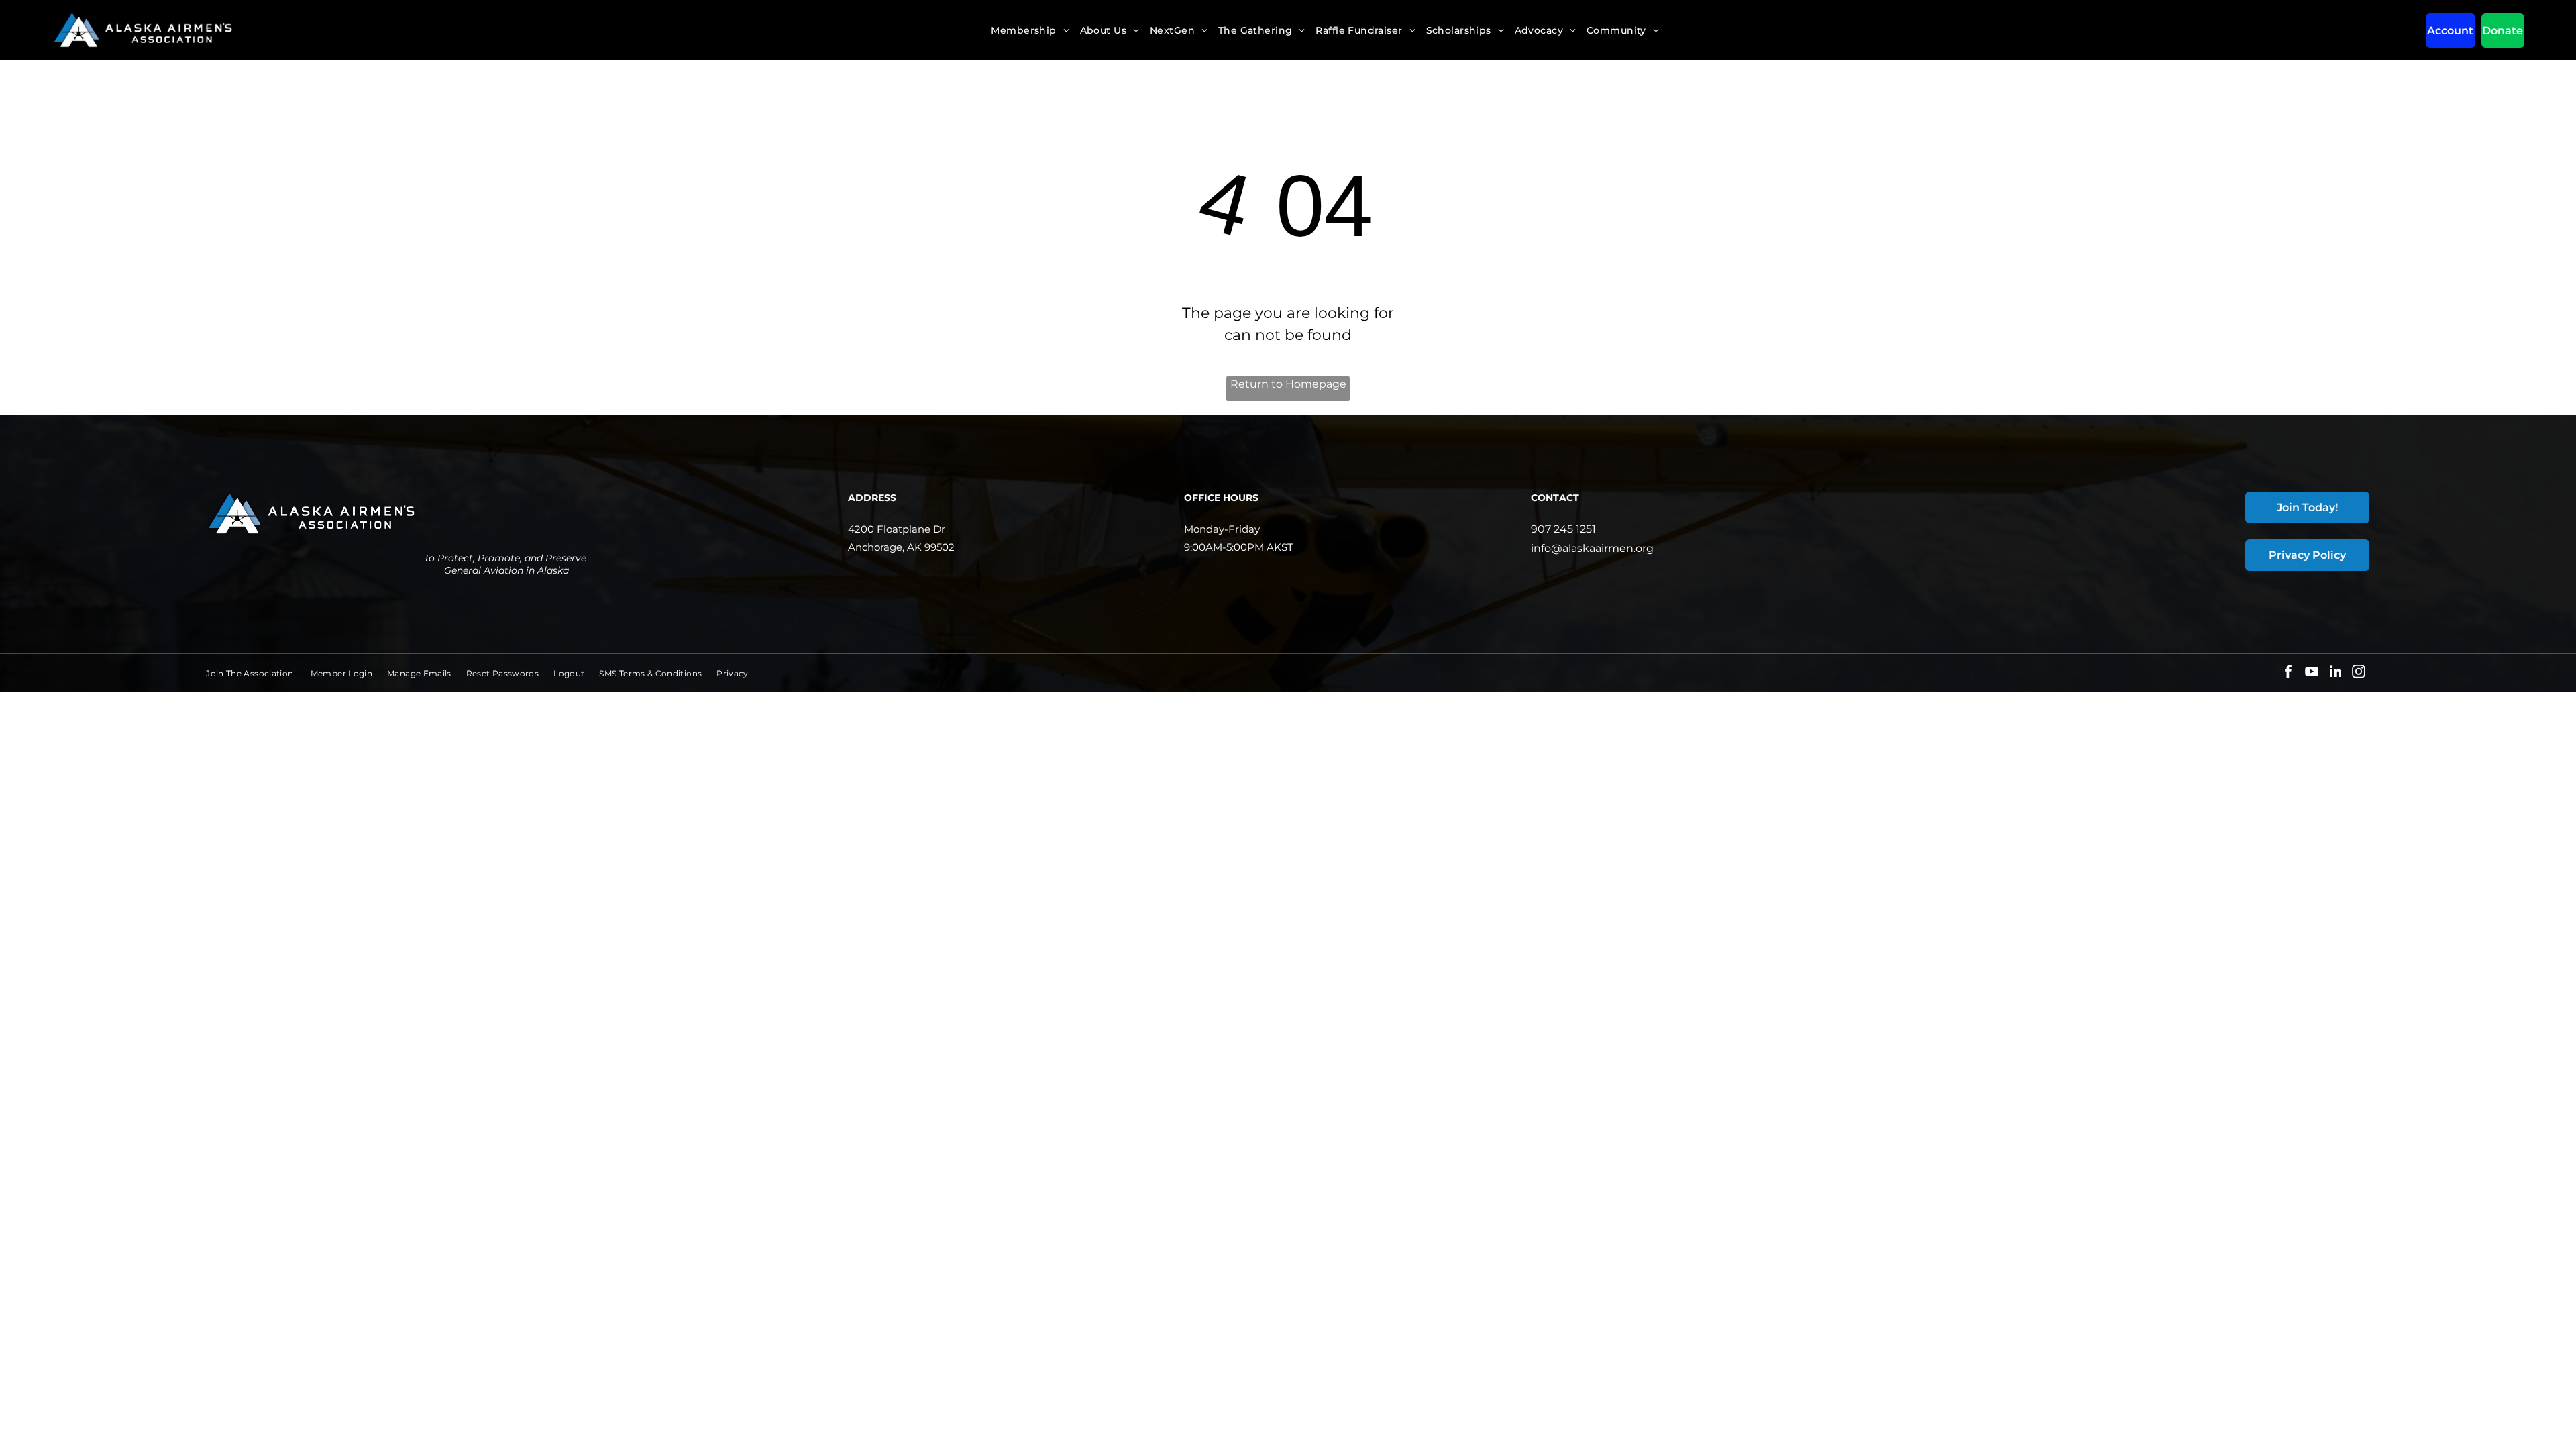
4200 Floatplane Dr (897, 529)
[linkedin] (2335, 673)
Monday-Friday (1222, 529)
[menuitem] (1030, 30)
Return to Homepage (1288, 384)
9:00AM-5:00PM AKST (1239, 547)
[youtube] (2312, 673)
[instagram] (2359, 673)
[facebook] (2288, 673)
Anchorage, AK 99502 (901, 547)
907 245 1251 (1563, 529)
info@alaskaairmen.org (1592, 548)
